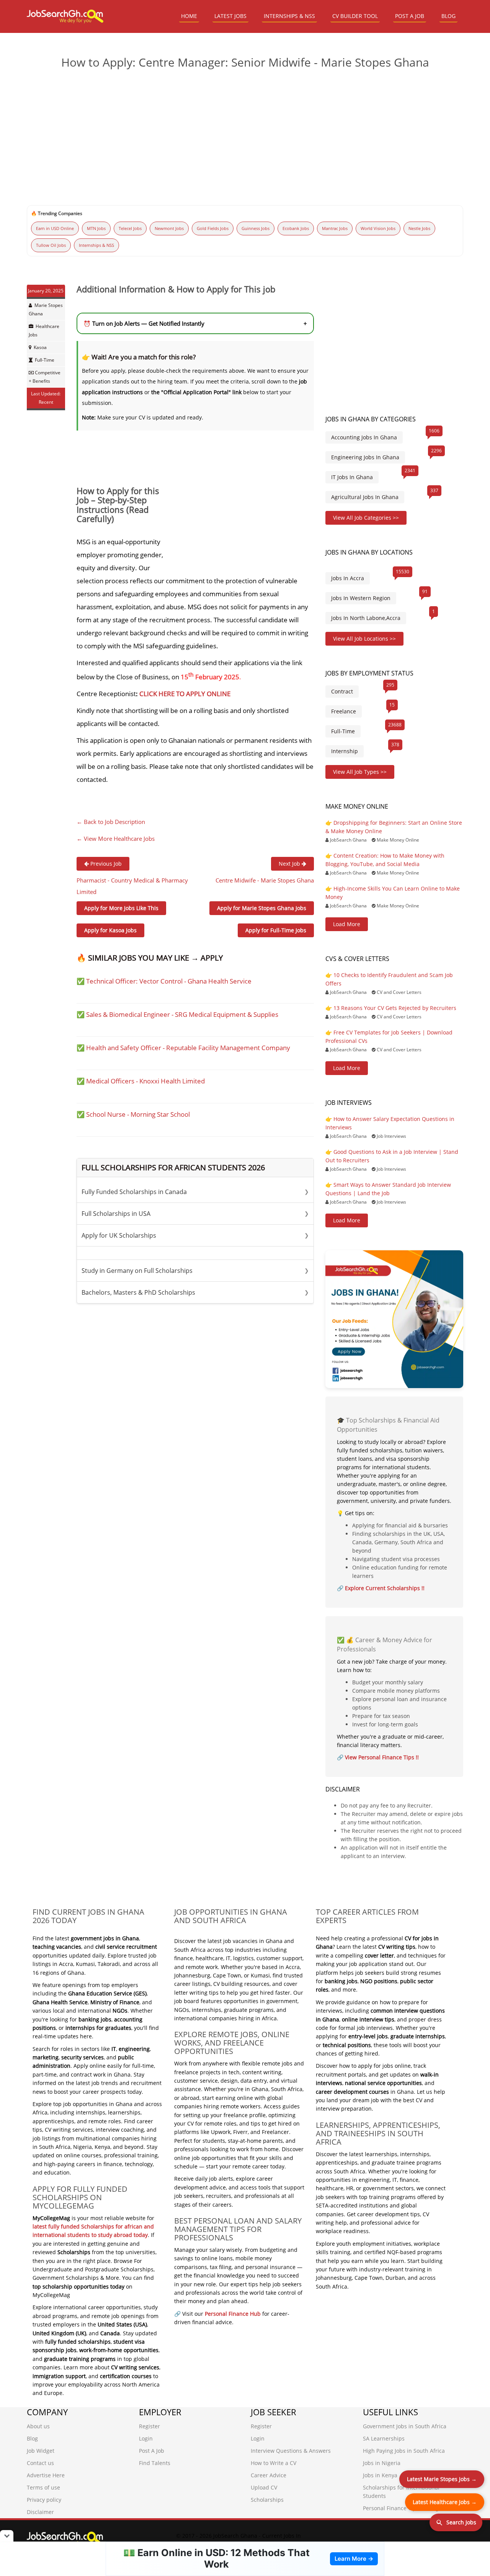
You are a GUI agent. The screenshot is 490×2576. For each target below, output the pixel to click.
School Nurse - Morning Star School (138, 1114)
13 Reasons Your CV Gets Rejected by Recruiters (395, 1008)
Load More (347, 924)
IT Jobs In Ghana (352, 477)
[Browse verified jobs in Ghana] (394, 1319)
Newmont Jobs (169, 228)
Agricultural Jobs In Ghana (365, 497)
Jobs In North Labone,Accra (366, 618)
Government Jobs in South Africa (405, 2426)
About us (38, 2426)
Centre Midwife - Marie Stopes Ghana (265, 880)
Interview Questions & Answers (291, 2451)
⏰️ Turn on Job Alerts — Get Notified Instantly (195, 323)
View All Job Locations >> (364, 639)
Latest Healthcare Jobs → (445, 2502)
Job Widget (41, 2451)
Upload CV (264, 2487)
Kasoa (40, 347)
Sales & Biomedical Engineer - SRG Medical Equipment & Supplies (182, 1014)
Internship (345, 751)
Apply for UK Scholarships (195, 1235)
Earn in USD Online (55, 228)
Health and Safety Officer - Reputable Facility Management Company (188, 1048)
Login (146, 2438)
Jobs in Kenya (380, 2475)
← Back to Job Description (111, 822)
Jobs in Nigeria (382, 2463)
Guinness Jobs (256, 228)
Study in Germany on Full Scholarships (195, 1271)
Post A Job (152, 2451)
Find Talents (155, 2463)
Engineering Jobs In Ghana (365, 457)
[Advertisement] (245, 134)
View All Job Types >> (360, 772)
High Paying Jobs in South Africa (404, 2451)
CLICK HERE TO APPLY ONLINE (185, 694)
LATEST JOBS (230, 16)
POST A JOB (410, 16)
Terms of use (43, 2487)
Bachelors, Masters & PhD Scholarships (195, 1292)
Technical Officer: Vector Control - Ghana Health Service (169, 981)
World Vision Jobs (378, 228)
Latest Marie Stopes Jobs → (442, 2479)
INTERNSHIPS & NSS (289, 16)
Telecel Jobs (130, 228)
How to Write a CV (274, 2463)
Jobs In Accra (348, 578)
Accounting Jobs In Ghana (364, 437)
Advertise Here (46, 2475)
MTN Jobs (96, 228)
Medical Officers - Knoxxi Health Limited (145, 1081)
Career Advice (269, 2475)
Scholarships (267, 2500)
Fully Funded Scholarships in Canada (195, 1192)
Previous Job (105, 864)
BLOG (448, 16)
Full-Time (45, 360)
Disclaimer (40, 2512)
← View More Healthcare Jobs (116, 839)
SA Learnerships (384, 2438)
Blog (32, 2438)
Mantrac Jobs (335, 228)
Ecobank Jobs (296, 228)
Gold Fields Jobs (213, 228)
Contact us (40, 2463)
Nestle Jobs (419, 228)
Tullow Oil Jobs (51, 245)
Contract (342, 691)
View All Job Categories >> (366, 518)
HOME (189, 16)
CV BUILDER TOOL (355, 16)
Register (149, 2426)
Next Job (290, 864)
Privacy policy (44, 2500)
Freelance (344, 711)
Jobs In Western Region (361, 598)
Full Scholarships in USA (195, 1214)
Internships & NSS (96, 245)
